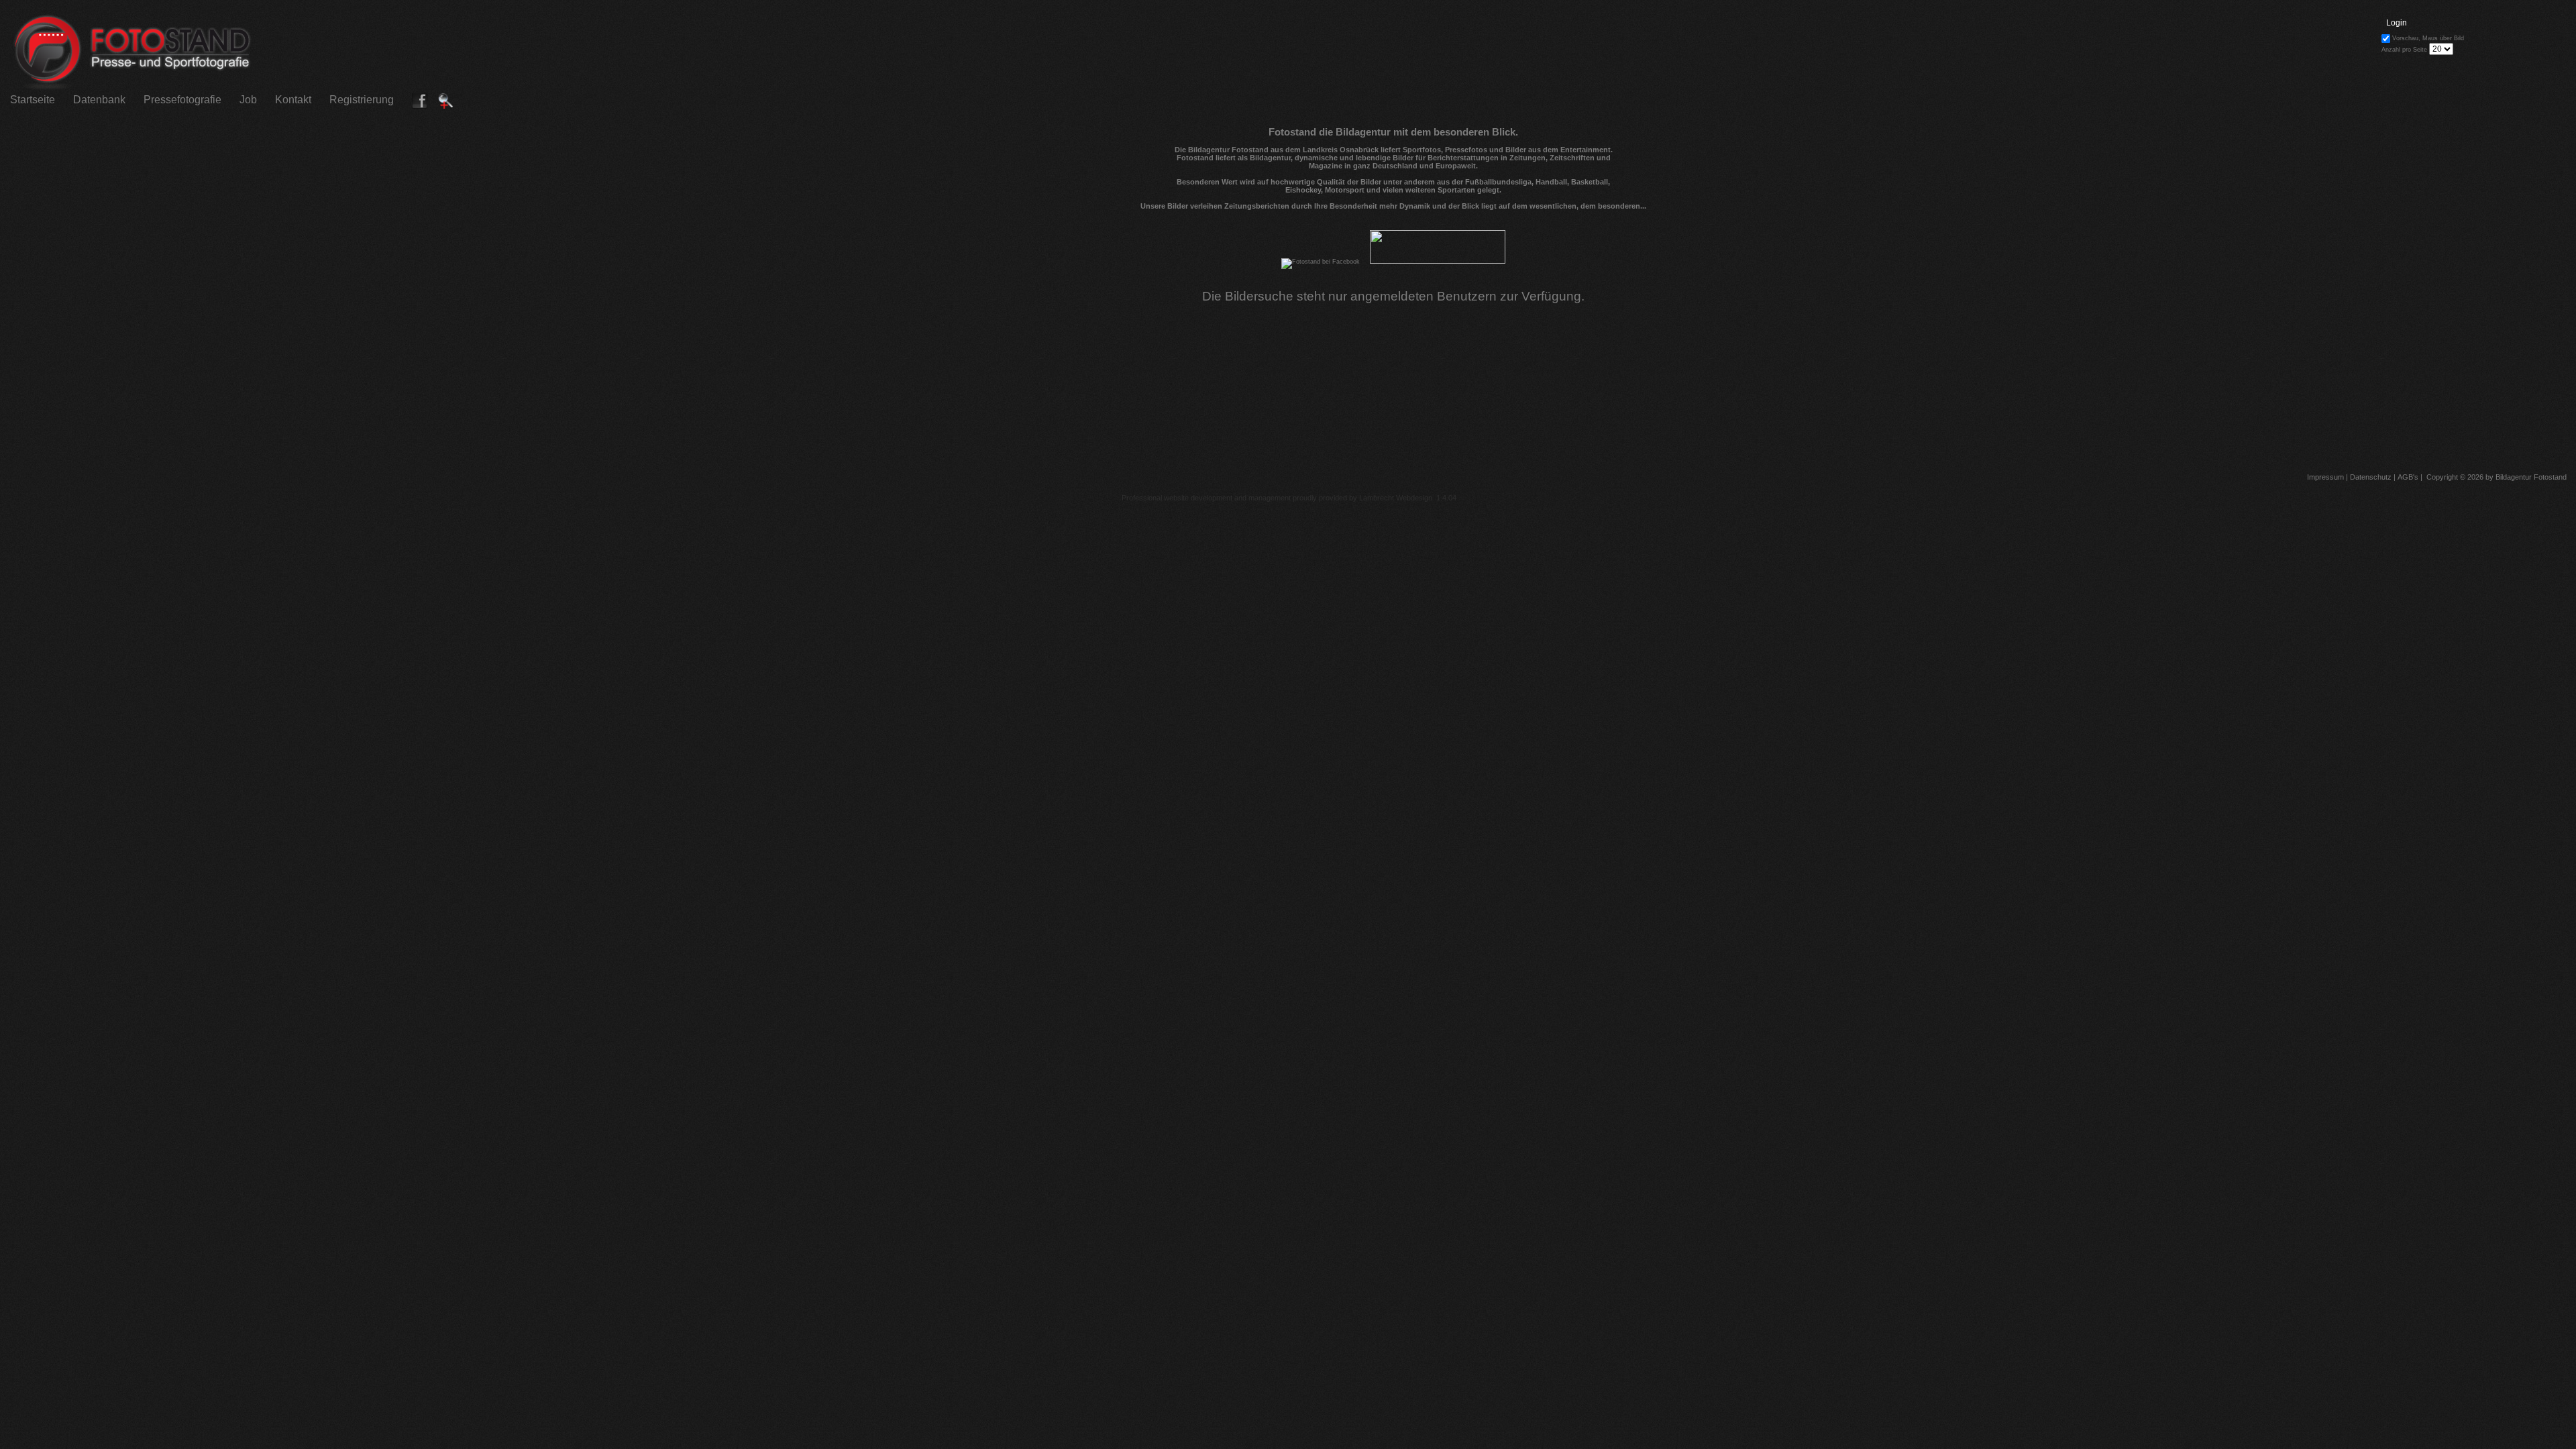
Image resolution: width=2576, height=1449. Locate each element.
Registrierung (362, 100)
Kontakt (293, 100)
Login (2397, 23)
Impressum (2324, 477)
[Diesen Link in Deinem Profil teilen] (420, 106)
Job (248, 100)
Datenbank (99, 100)
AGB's (2407, 477)
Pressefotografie (182, 100)
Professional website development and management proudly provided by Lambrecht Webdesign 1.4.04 (1289, 498)
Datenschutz (2370, 477)
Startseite (33, 100)
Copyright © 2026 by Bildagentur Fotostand (2497, 477)
